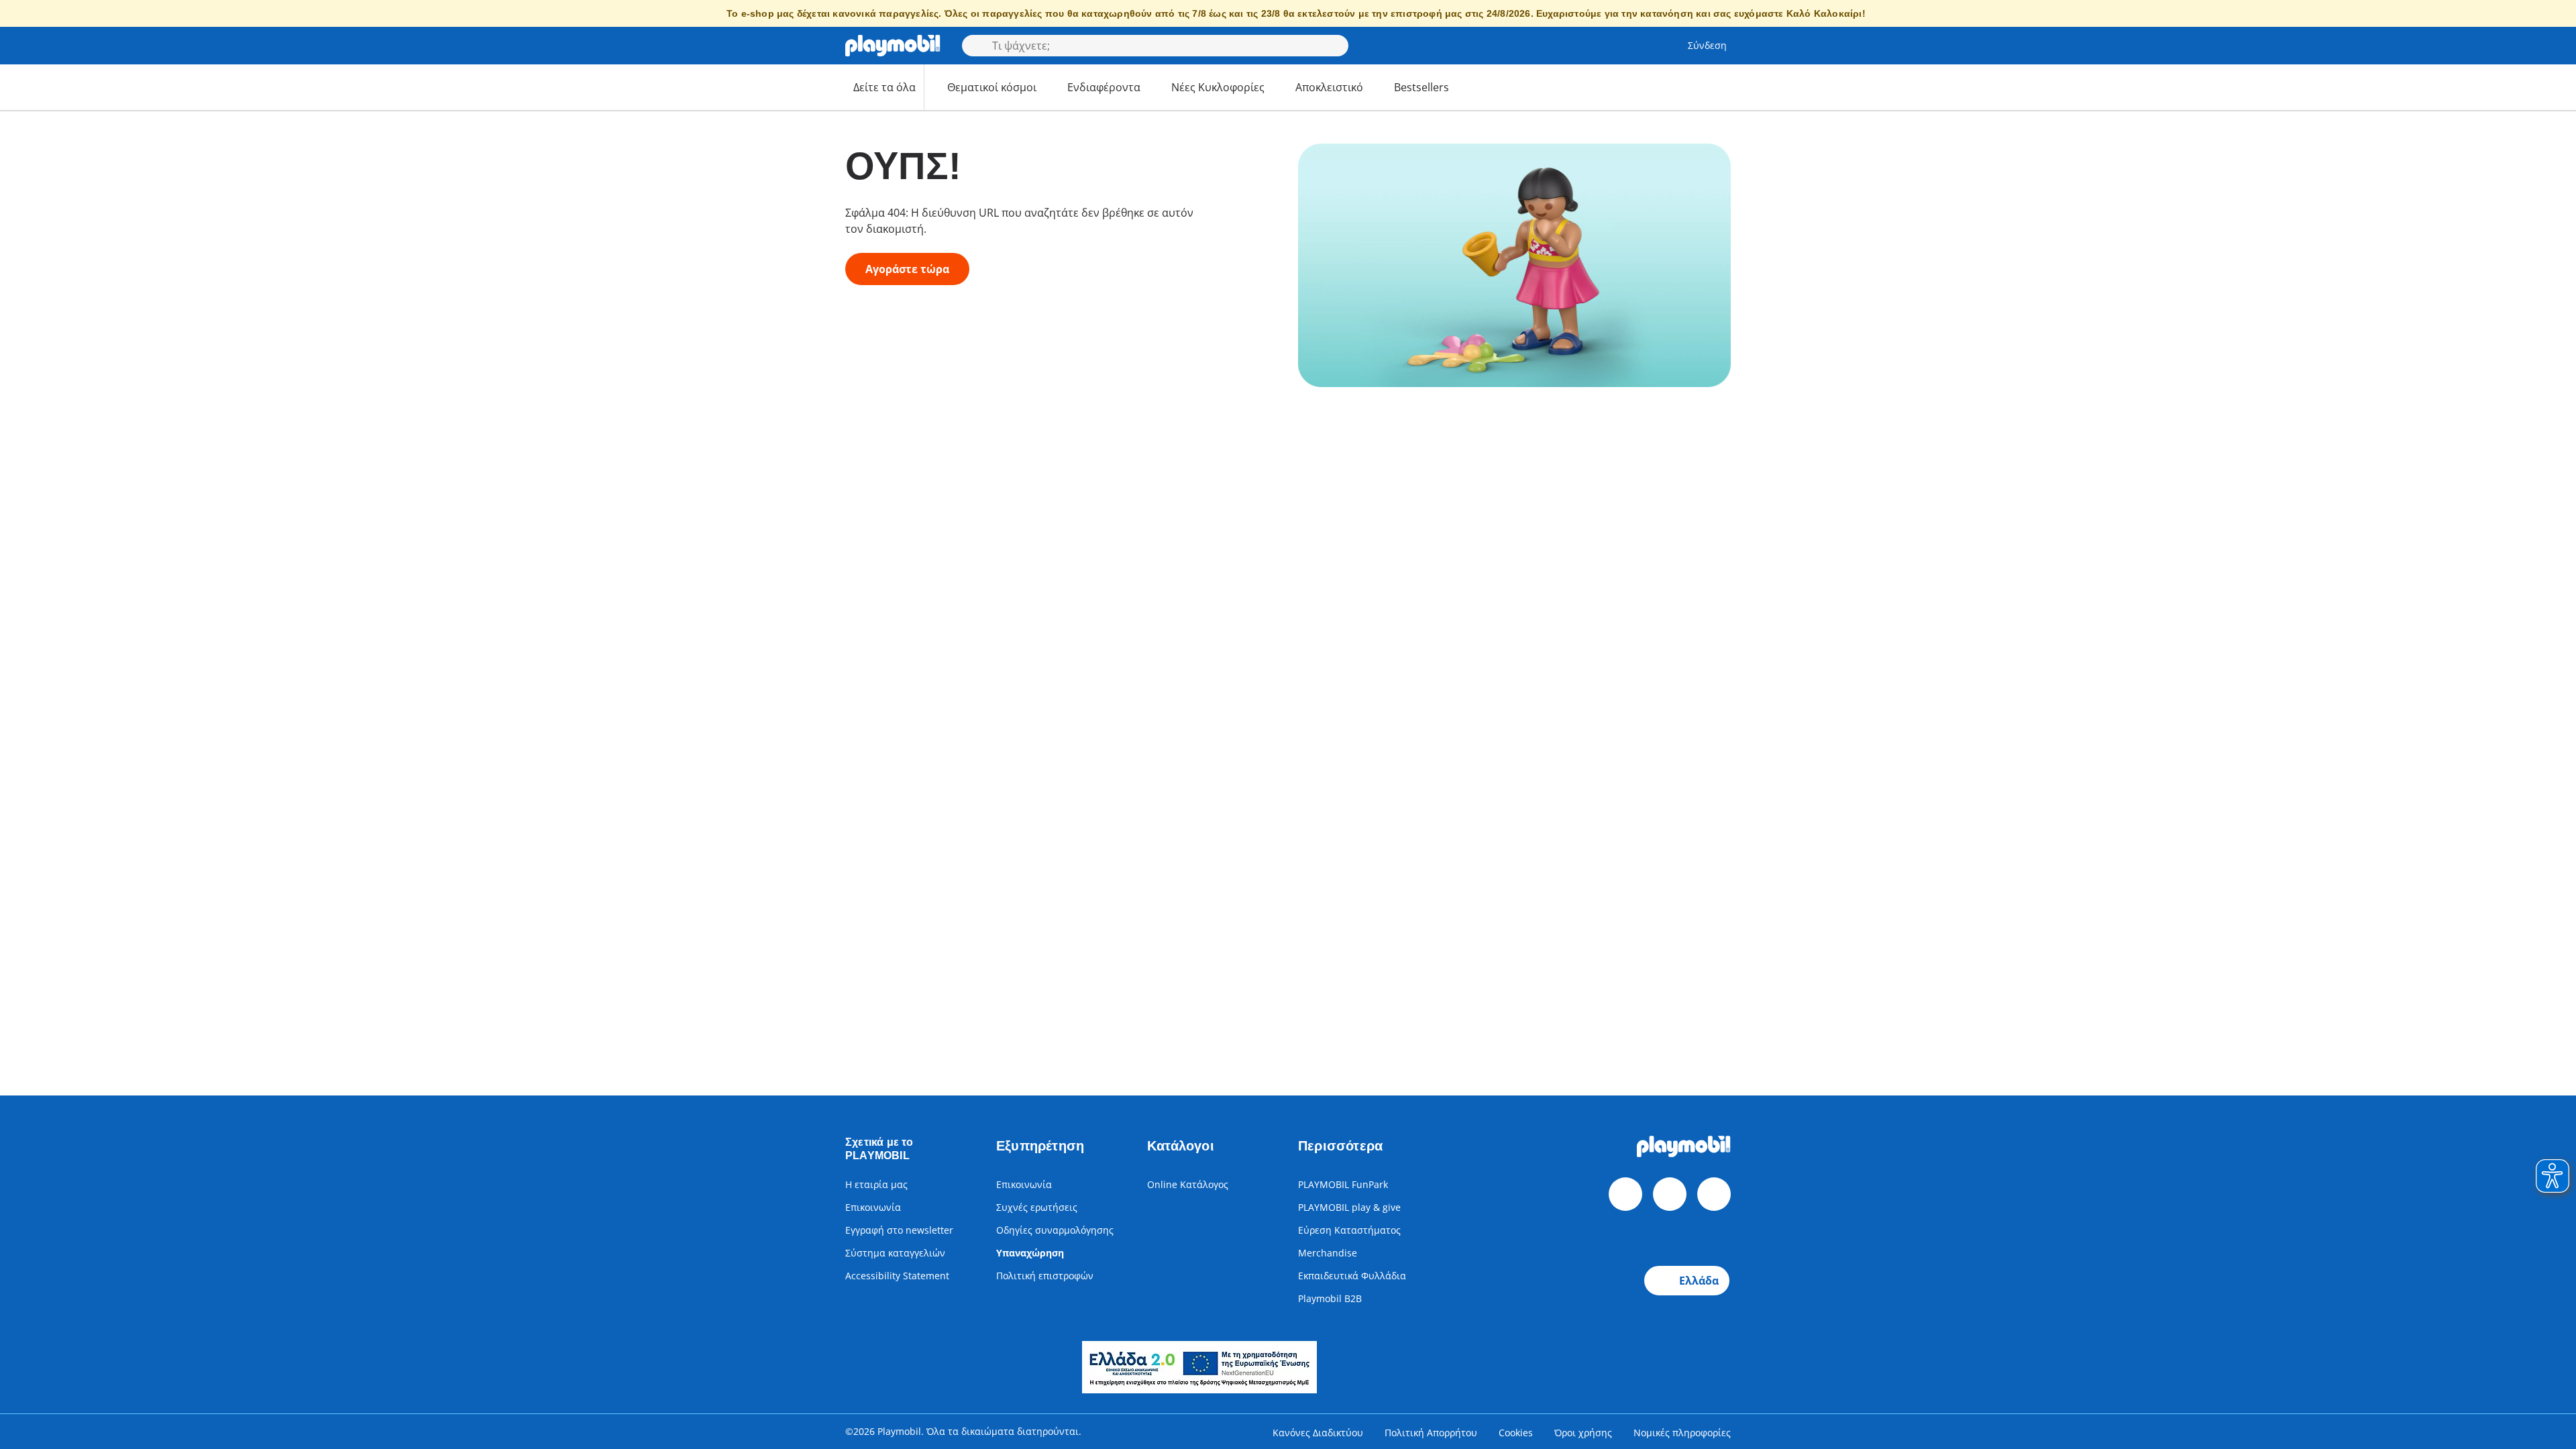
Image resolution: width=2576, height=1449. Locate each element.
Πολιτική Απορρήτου (1431, 1433)
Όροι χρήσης (1583, 1433)
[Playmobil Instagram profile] (1714, 1194)
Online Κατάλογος (1188, 1184)
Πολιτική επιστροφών (1045, 1276)
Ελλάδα (1699, 1281)
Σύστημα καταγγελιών (895, 1253)
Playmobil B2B (1330, 1298)
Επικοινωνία (873, 1207)
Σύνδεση (1707, 45)
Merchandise (1328, 1253)
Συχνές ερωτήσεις (1037, 1207)
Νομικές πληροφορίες (1682, 1433)
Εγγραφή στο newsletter (899, 1230)
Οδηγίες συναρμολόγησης (1055, 1230)
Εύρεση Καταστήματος (1349, 1230)
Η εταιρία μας (876, 1184)
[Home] (893, 46)
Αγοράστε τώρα (907, 269)
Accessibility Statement (897, 1276)
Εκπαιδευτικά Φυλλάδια (1352, 1276)
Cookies (1516, 1433)
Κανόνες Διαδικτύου (1318, 1433)
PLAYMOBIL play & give (1349, 1207)
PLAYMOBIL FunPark (1343, 1184)
